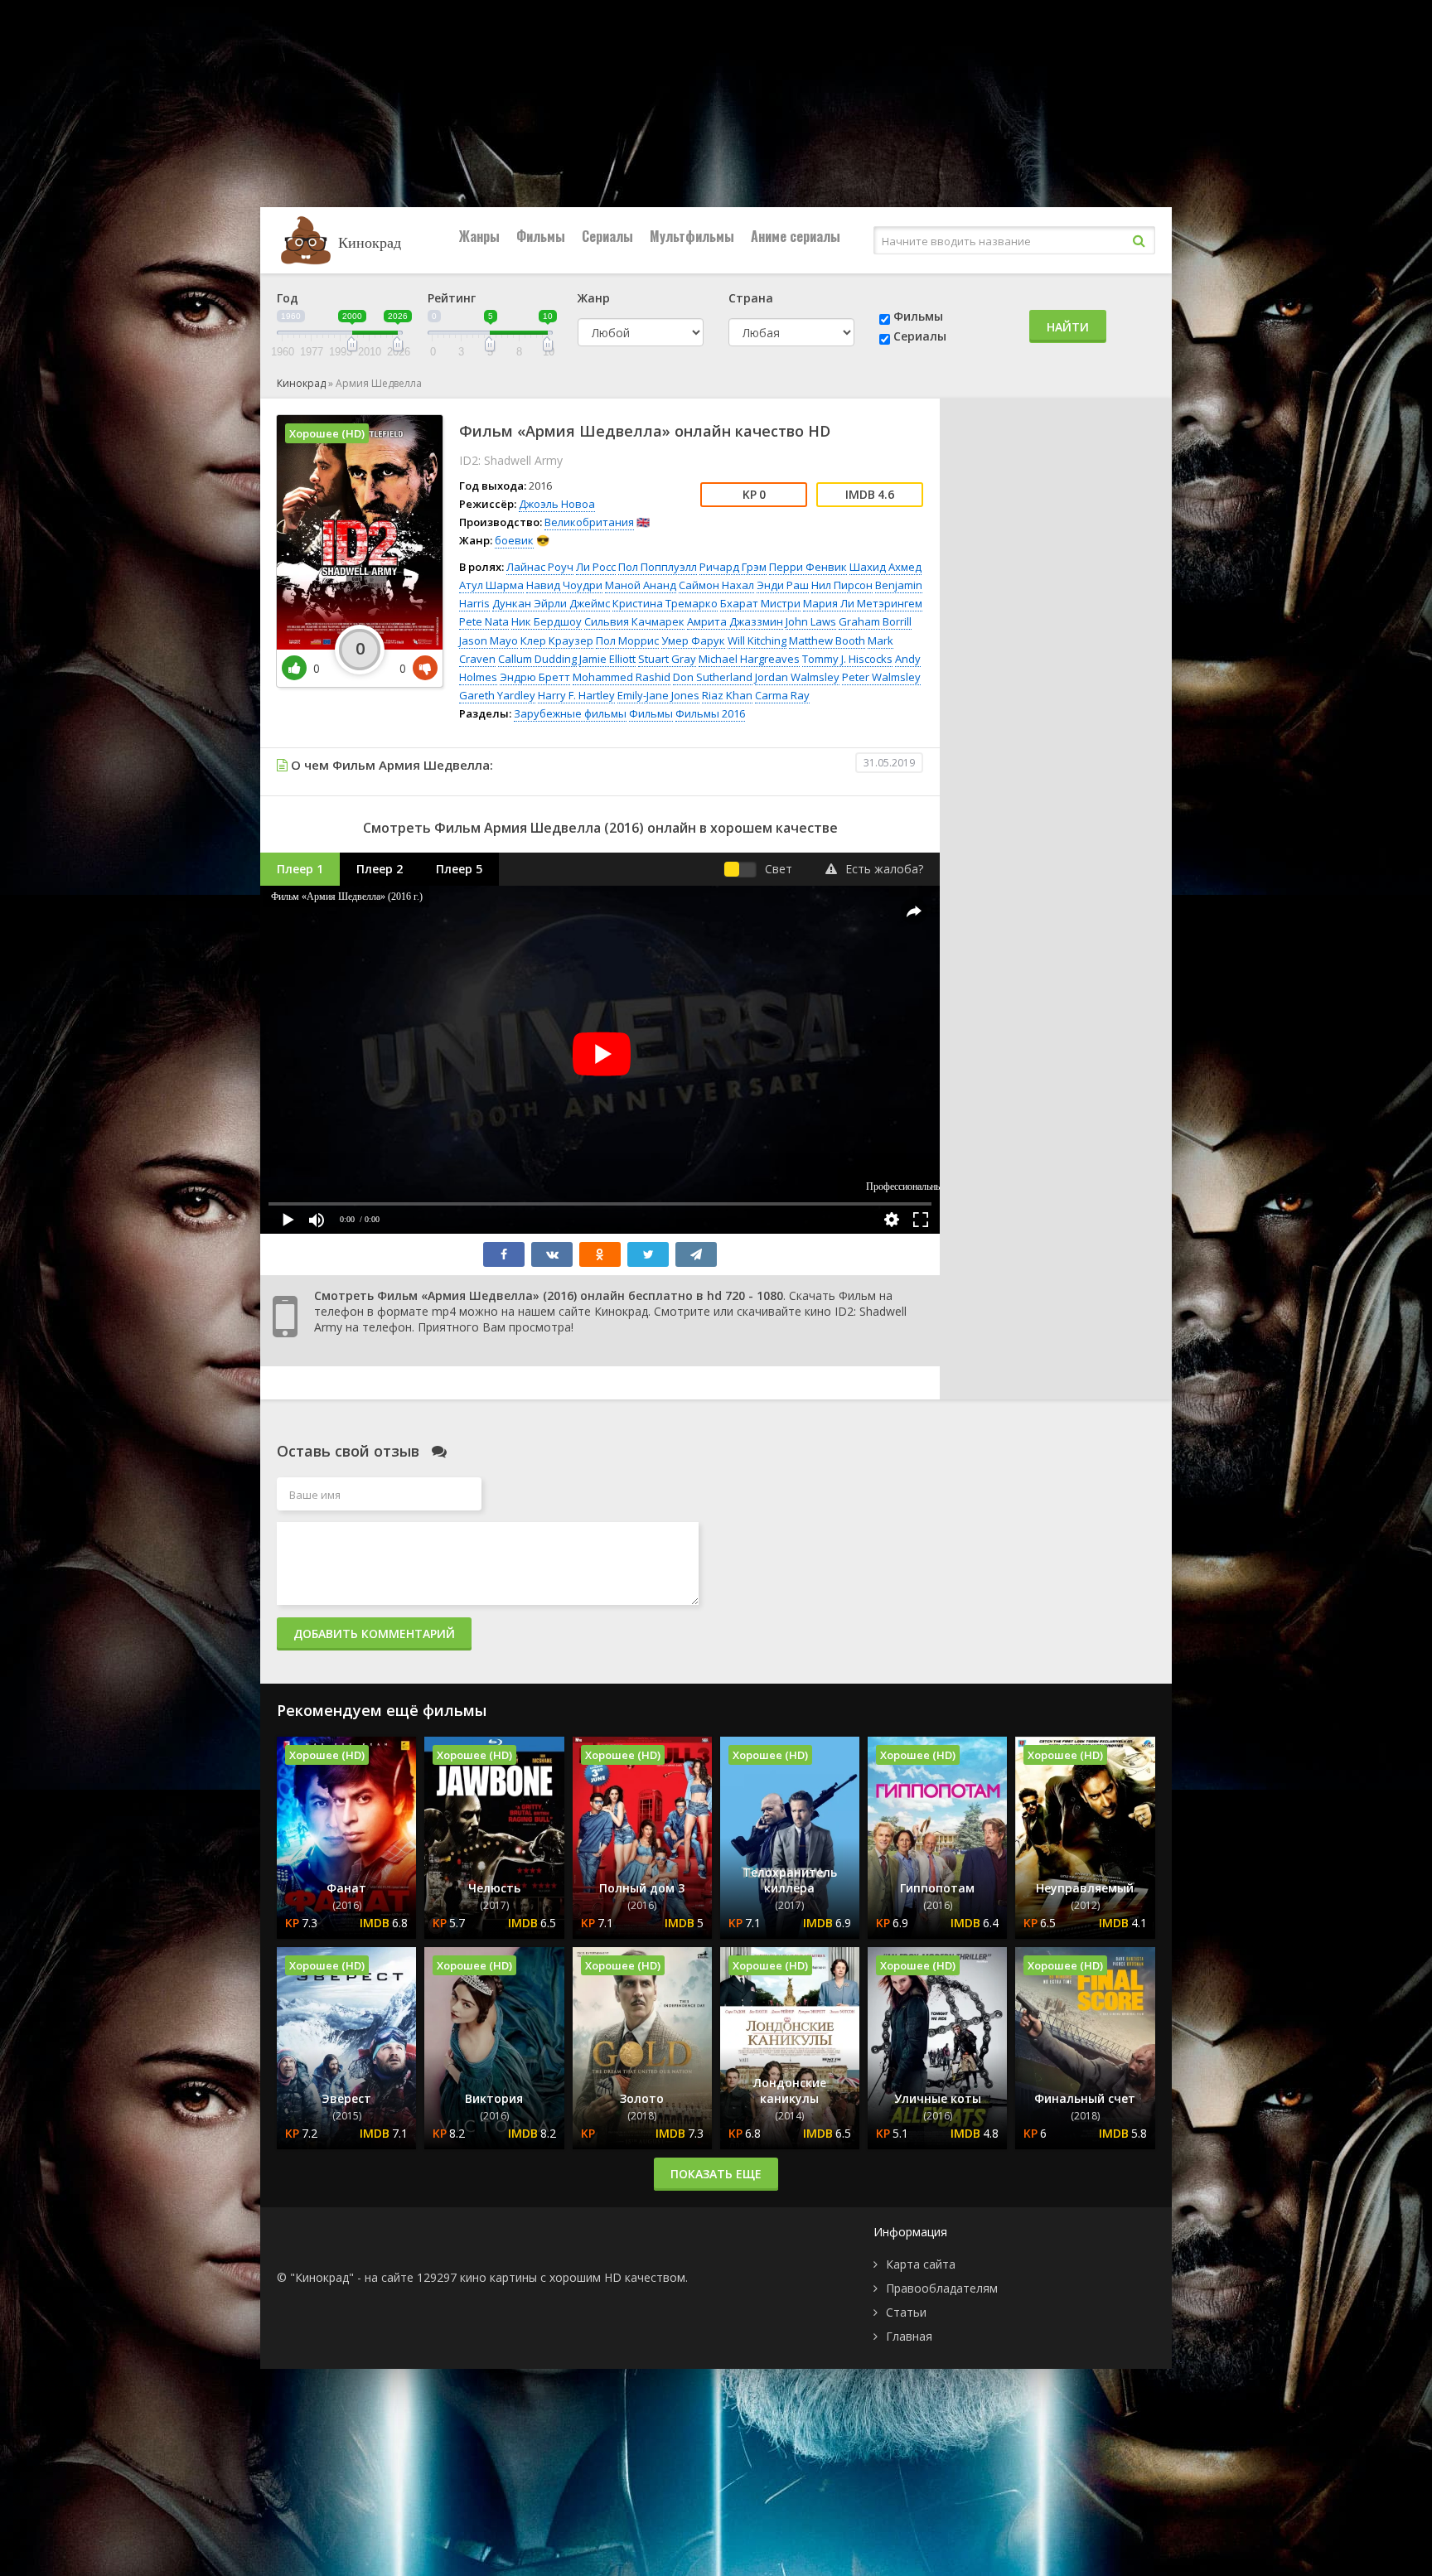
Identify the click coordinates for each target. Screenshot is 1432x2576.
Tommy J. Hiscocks (847, 659)
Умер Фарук (693, 640)
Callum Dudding (537, 659)
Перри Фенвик (808, 567)
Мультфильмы (692, 236)
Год (288, 298)
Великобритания (589, 522)
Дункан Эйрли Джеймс (551, 603)
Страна (751, 298)
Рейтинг (452, 298)
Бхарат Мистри (760, 603)
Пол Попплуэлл (658, 567)
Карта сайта (921, 2264)
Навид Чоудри (564, 585)
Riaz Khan (727, 695)
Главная (909, 2336)
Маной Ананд (641, 585)
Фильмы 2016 (710, 713)
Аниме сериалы (796, 236)
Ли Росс (596, 567)
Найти (1068, 327)
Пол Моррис (627, 640)
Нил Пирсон (842, 585)
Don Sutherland (713, 677)
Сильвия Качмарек (634, 621)
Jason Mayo (489, 640)
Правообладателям (942, 2288)
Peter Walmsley (881, 677)
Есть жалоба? (884, 869)
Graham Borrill (875, 621)
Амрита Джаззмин (735, 621)
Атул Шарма (491, 585)
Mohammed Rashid (622, 677)
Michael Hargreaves (749, 659)
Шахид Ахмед (885, 567)
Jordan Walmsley (797, 677)
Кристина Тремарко (665, 603)
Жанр (594, 298)
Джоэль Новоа (557, 504)
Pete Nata (484, 621)
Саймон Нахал (716, 585)
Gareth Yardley (497, 695)
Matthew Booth (827, 640)
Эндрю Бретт (535, 677)
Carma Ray (782, 695)
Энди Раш (783, 585)
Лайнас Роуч (540, 567)
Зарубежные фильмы (570, 713)
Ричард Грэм (733, 567)
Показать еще (716, 2174)
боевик (514, 540)
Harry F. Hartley (576, 695)
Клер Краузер (557, 640)
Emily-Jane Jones (658, 695)
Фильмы (541, 236)
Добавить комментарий (374, 1634)
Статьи (906, 2312)
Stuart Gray (667, 659)
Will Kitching (757, 640)
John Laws (811, 621)
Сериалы (607, 236)
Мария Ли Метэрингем (863, 603)
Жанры (479, 236)
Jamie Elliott (607, 659)
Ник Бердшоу (547, 621)
